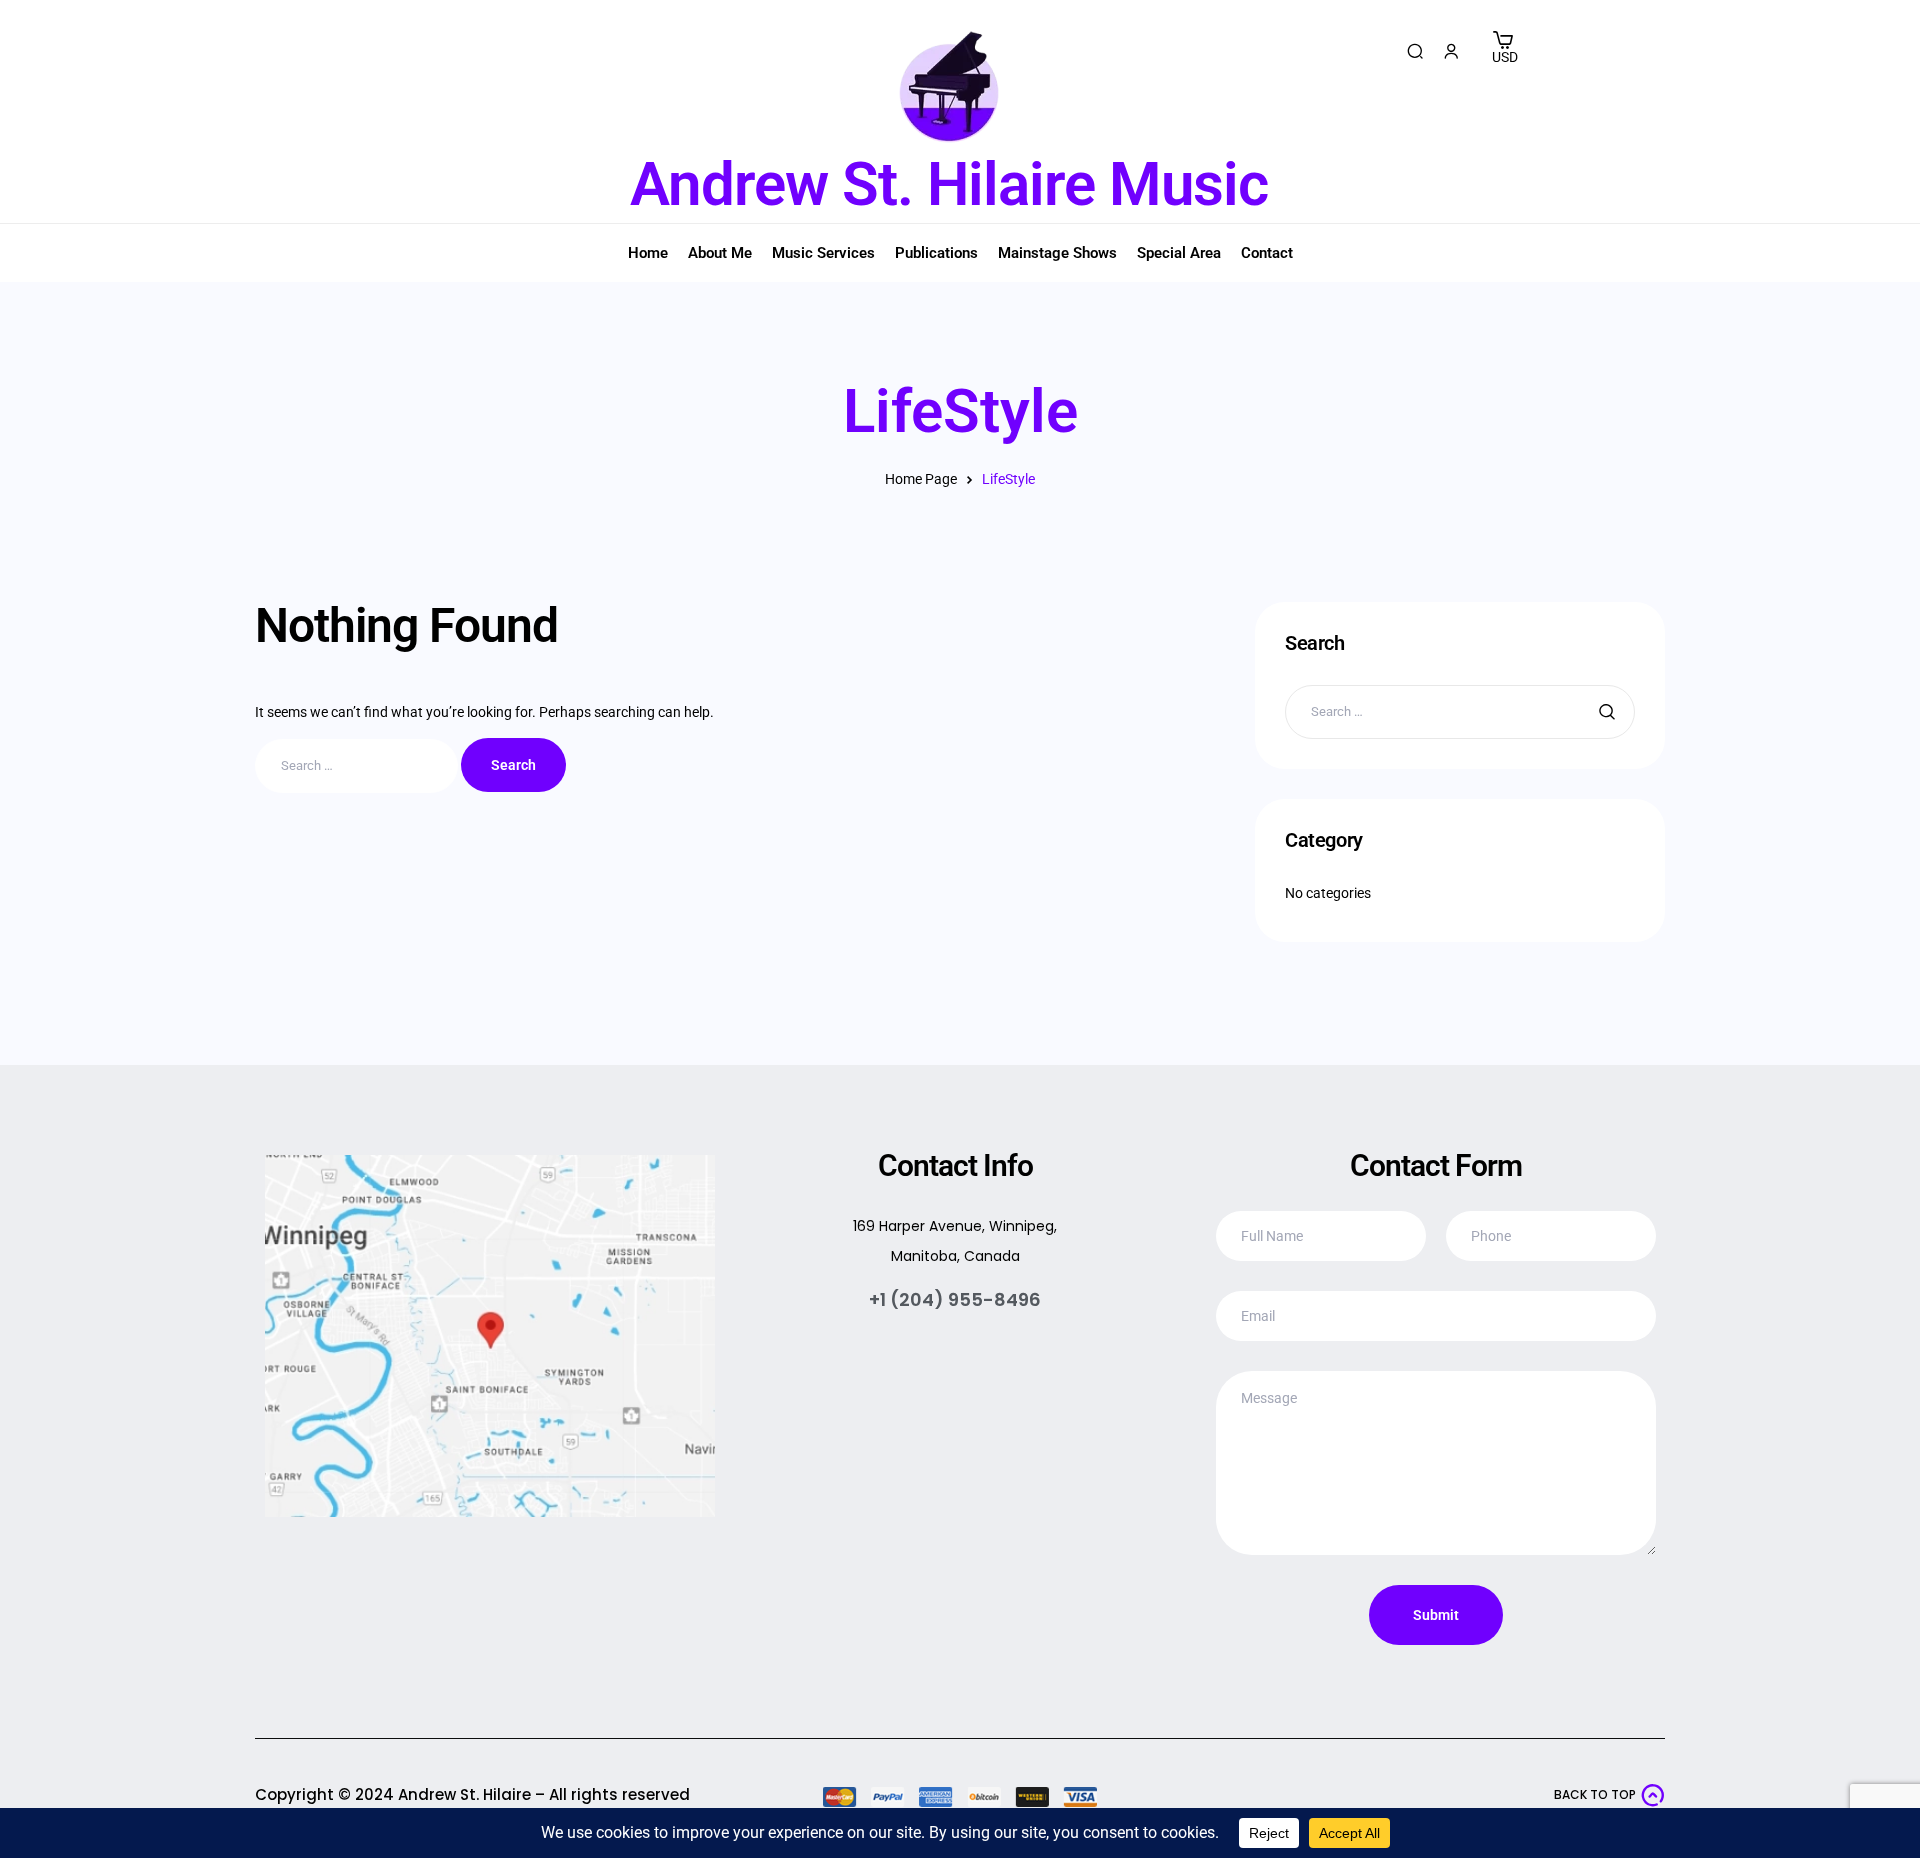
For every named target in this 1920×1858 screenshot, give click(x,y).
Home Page (921, 479)
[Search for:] (358, 765)
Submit (1436, 1615)
